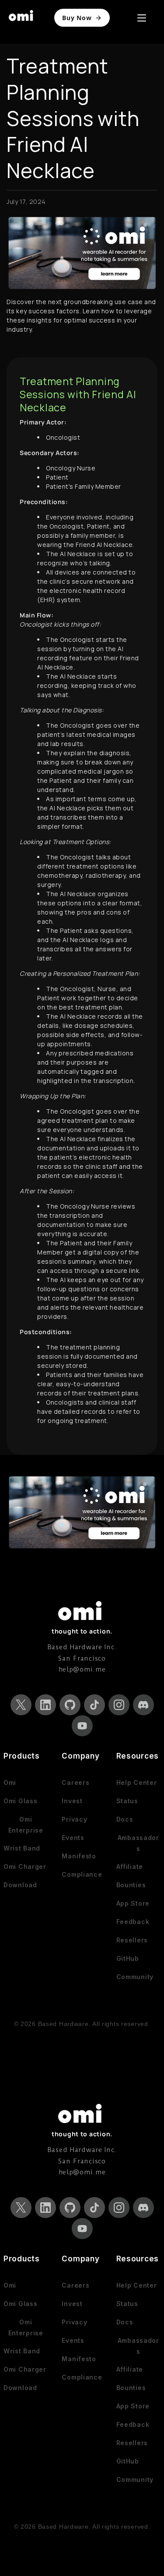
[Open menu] (142, 18)
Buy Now (77, 18)
